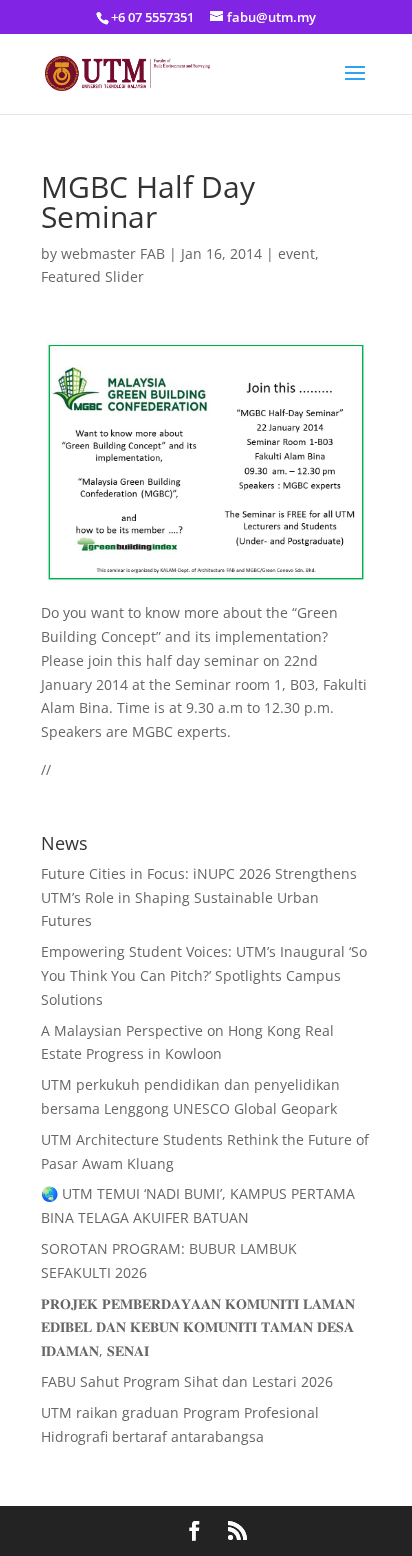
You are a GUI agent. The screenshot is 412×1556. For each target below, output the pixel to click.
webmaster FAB (113, 253)
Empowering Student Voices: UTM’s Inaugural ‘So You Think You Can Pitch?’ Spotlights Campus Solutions (204, 975)
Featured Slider (92, 276)
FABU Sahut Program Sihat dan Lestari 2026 (187, 1381)
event (296, 253)
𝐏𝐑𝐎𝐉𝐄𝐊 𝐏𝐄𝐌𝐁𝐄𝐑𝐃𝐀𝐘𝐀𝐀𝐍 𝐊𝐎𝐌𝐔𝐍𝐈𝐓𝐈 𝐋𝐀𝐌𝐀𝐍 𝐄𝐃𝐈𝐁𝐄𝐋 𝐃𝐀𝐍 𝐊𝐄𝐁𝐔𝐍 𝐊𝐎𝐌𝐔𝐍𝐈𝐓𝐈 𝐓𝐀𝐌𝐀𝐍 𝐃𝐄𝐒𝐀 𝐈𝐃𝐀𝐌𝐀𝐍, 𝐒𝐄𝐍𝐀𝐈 (198, 1327)
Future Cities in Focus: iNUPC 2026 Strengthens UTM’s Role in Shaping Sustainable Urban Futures (199, 897)
